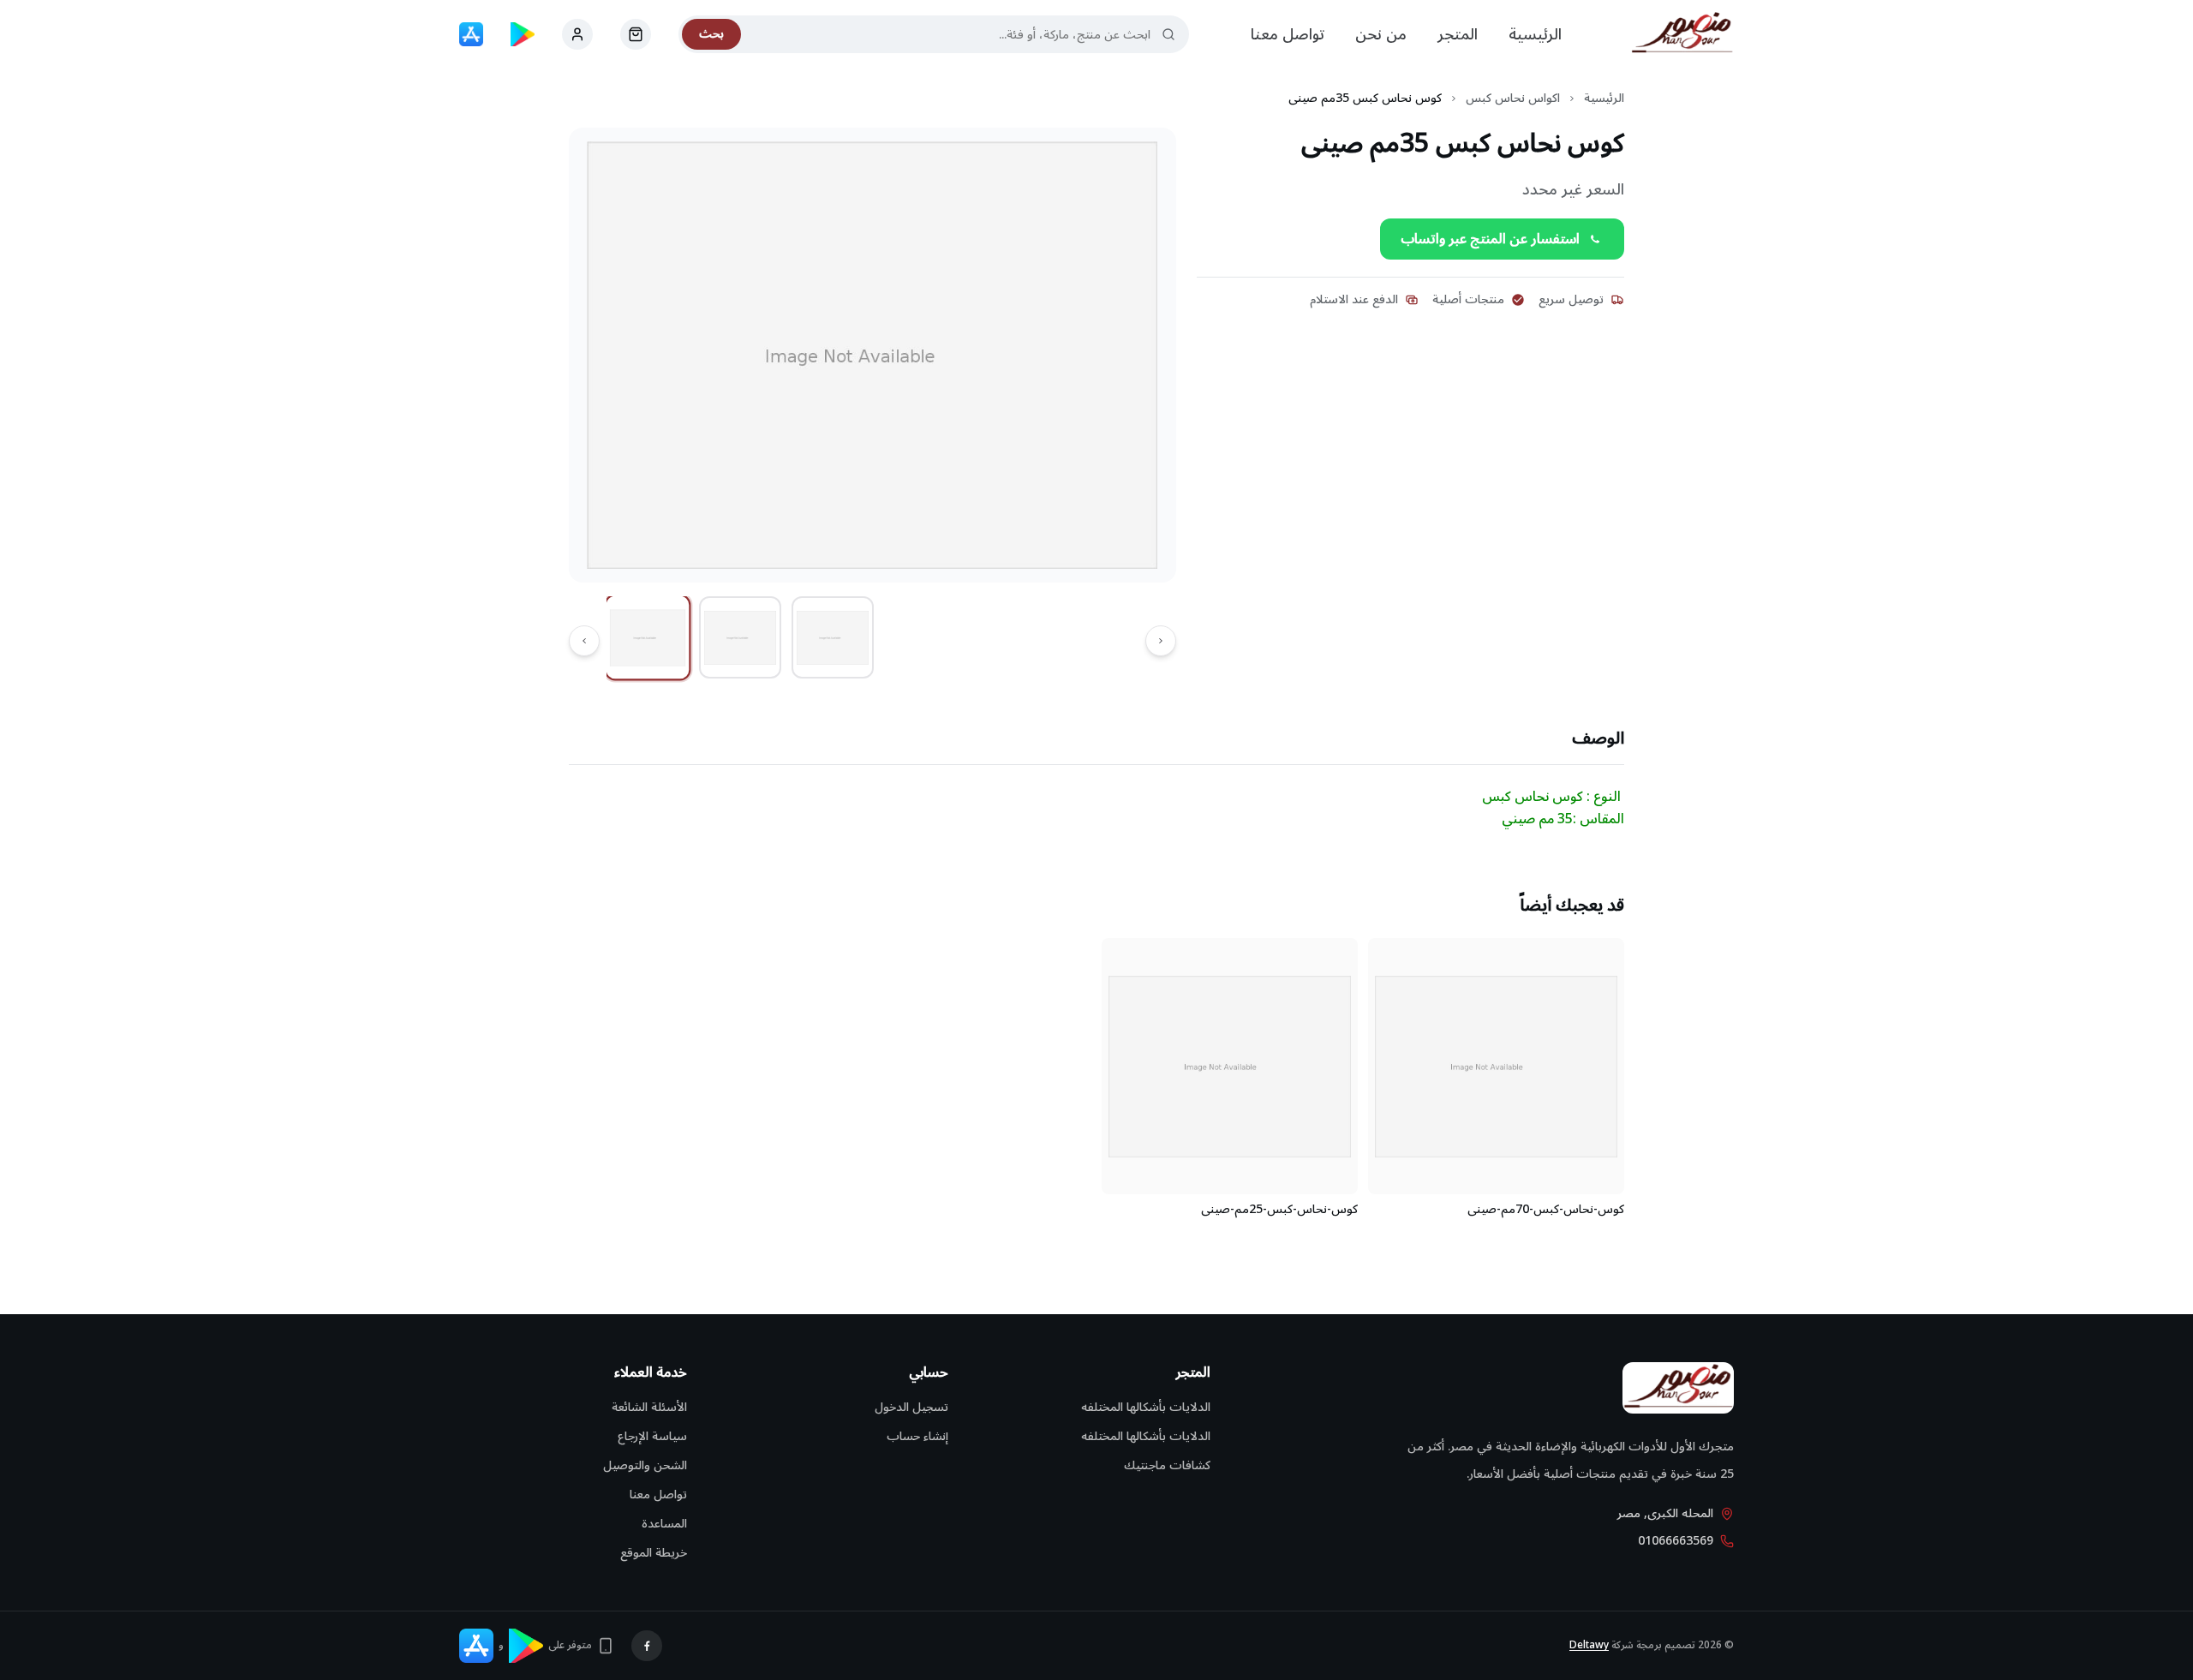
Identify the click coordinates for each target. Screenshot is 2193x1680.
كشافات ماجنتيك (1167, 1465)
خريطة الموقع (654, 1553)
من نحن (1381, 34)
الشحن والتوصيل (645, 1465)
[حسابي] (636, 34)
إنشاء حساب (917, 1436)
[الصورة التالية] (584, 641)
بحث (711, 34)
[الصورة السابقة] (1161, 641)
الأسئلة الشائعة (649, 1407)
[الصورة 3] (833, 637)
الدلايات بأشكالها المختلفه (1146, 1407)
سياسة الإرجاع (652, 1436)
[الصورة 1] (648, 638)
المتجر (1458, 34)
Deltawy (1589, 1645)
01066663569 (1676, 1541)
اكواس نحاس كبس (1513, 99)
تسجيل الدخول (911, 1407)
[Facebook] (647, 1646)
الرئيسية (1535, 34)
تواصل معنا (1288, 34)
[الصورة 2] (740, 637)
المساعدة (664, 1524)
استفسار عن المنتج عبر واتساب (1490, 239)
